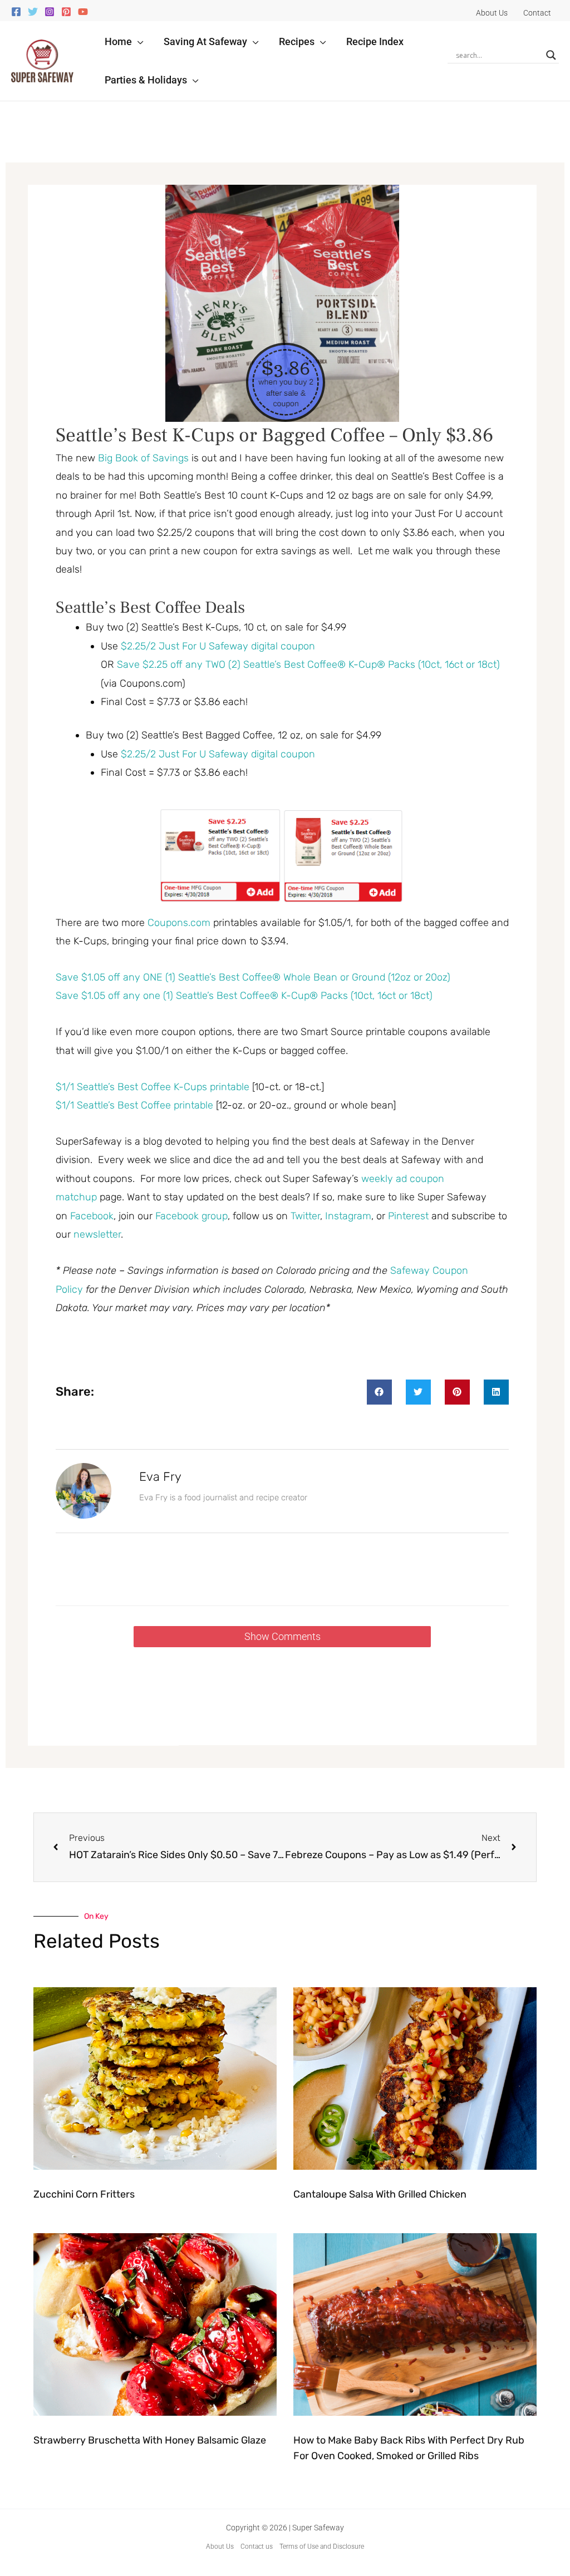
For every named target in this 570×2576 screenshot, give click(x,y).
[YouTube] (83, 12)
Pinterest (410, 1216)
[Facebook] (16, 12)
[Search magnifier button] (551, 55)
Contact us (257, 2547)
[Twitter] (33, 12)
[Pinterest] (66, 12)
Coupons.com (179, 923)
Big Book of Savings (143, 458)
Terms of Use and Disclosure (322, 2547)
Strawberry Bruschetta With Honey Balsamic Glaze (150, 2440)
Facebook (92, 1216)
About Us (220, 2547)
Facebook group (191, 1216)
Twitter (305, 1216)
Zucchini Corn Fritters (84, 2194)
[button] (138, 41)
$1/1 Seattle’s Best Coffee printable (134, 1105)
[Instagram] (50, 12)
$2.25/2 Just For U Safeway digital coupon (218, 646)
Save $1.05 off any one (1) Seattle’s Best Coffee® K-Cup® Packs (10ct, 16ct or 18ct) (244, 996)
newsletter (97, 1234)
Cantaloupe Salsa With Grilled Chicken (380, 2194)
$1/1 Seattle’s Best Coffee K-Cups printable (153, 1087)
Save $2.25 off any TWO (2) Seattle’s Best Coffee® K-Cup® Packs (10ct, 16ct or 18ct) (308, 664)
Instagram (348, 1216)
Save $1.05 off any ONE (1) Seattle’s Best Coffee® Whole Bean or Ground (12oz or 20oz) (253, 977)
